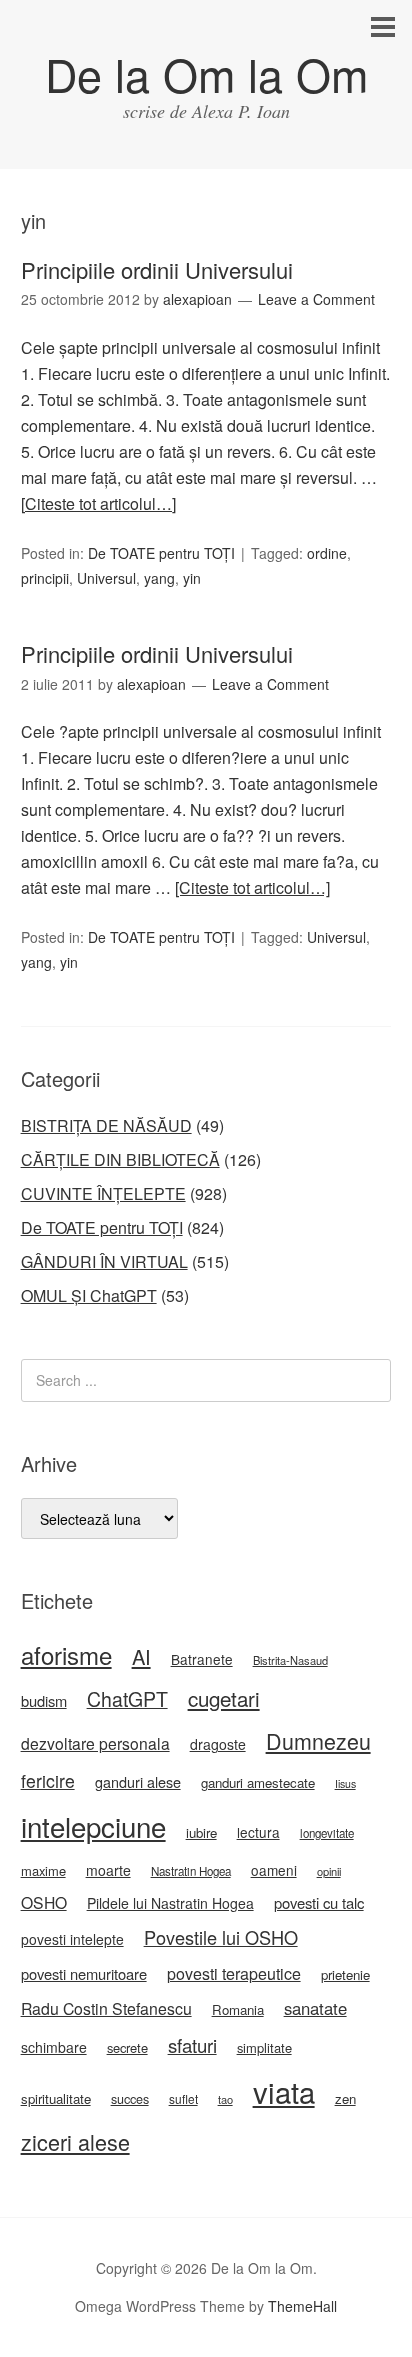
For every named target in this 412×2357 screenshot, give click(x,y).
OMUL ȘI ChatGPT (89, 1295)
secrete (127, 2047)
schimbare (54, 2047)
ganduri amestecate (258, 1782)
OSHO (44, 1902)
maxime (43, 1870)
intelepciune (93, 1826)
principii (45, 578)
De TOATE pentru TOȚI (161, 553)
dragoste (218, 1744)
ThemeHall (302, 2306)
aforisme (66, 1654)
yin (192, 578)
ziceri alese (75, 2141)
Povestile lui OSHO (221, 1937)
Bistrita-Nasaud (290, 1660)
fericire (48, 1780)
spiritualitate (56, 2098)
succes (130, 2099)
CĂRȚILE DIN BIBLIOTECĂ (120, 1159)
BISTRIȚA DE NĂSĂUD (106, 1125)
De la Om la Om (206, 73)
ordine (327, 553)
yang (159, 578)
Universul (106, 578)
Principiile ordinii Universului (157, 269)
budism (44, 1700)
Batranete (202, 1659)
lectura (258, 1832)
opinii (329, 1871)
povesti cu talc (319, 1902)
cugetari (224, 1698)
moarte (108, 1870)
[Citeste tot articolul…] (98, 503)
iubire (201, 1832)
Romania (238, 2009)
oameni (274, 1870)
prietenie (345, 1974)
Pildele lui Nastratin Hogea (170, 1903)
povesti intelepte (72, 1939)
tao (225, 2099)
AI (141, 1656)
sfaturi (192, 2045)
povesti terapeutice (234, 1973)
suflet (183, 2098)
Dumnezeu (318, 1740)
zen (345, 2098)
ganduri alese (138, 1781)
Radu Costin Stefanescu (106, 2008)
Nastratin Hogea (191, 1871)
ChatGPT (127, 1699)
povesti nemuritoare (84, 1973)
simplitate (264, 2047)
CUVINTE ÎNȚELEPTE (103, 1193)
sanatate (315, 2008)
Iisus (345, 1783)
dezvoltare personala (95, 1743)
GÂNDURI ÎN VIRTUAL (104, 1261)
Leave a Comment (316, 299)
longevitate (327, 1833)
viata (284, 2091)
